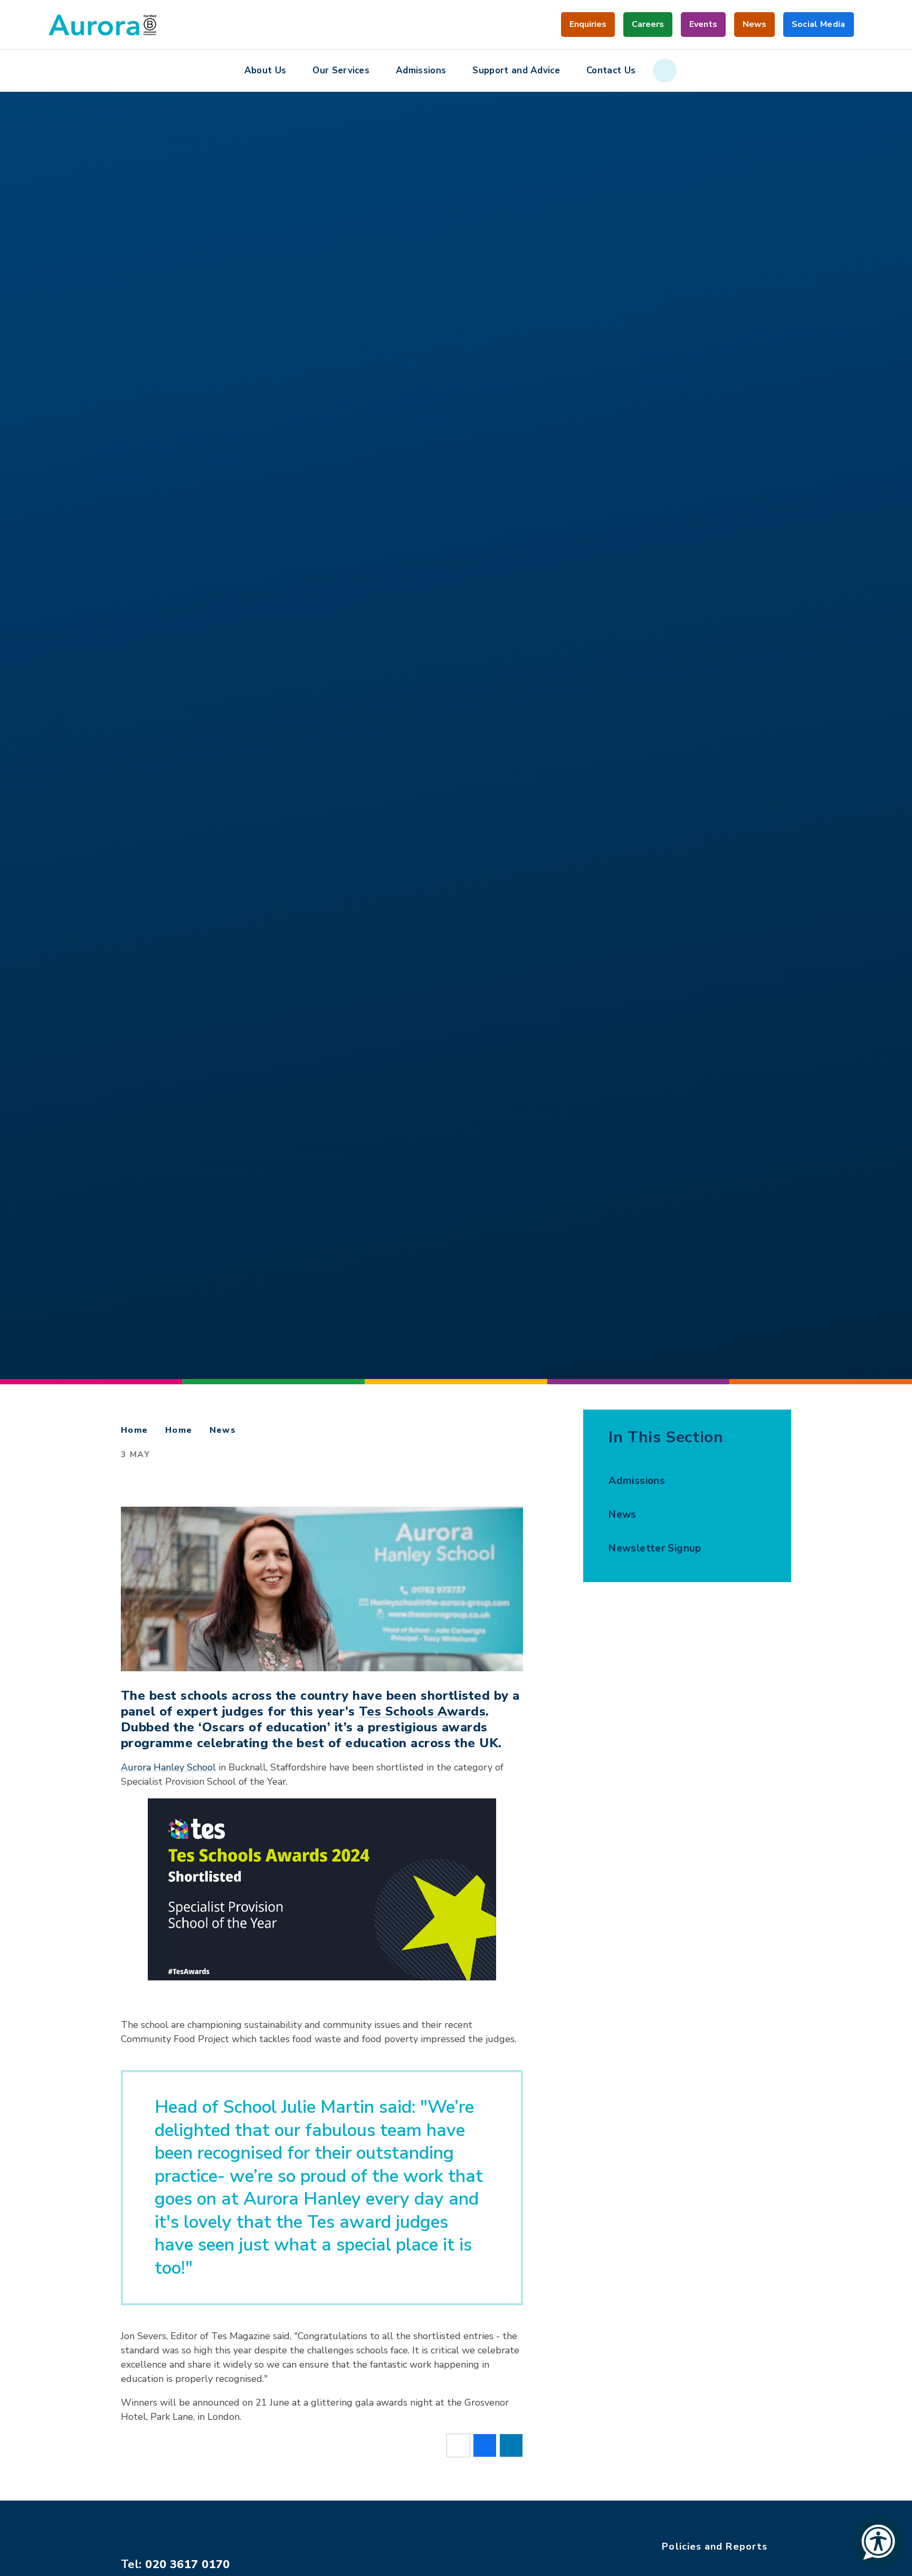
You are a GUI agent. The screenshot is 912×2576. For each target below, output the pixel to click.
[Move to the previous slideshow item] (57, 764)
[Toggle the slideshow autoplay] (57, 735)
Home (135, 1430)
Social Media (819, 28)
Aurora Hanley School (168, 1767)
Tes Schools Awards (422, 1711)
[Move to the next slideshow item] (57, 707)
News (223, 1430)
